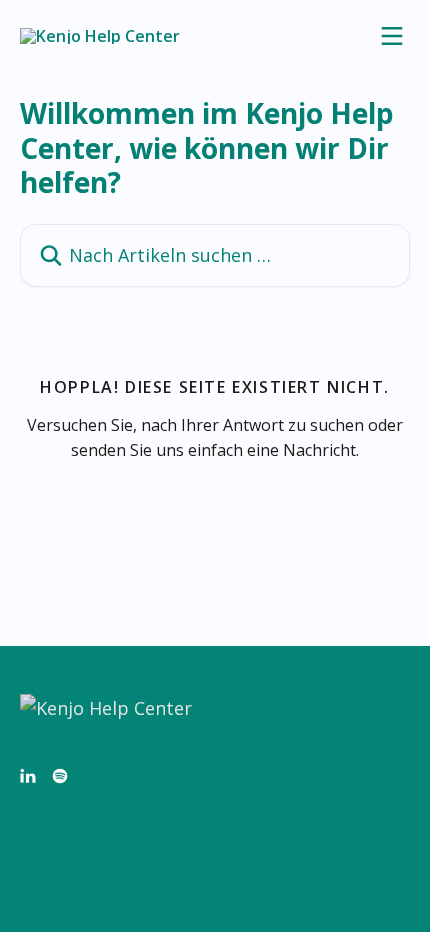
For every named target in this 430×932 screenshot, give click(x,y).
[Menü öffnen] (392, 36)
